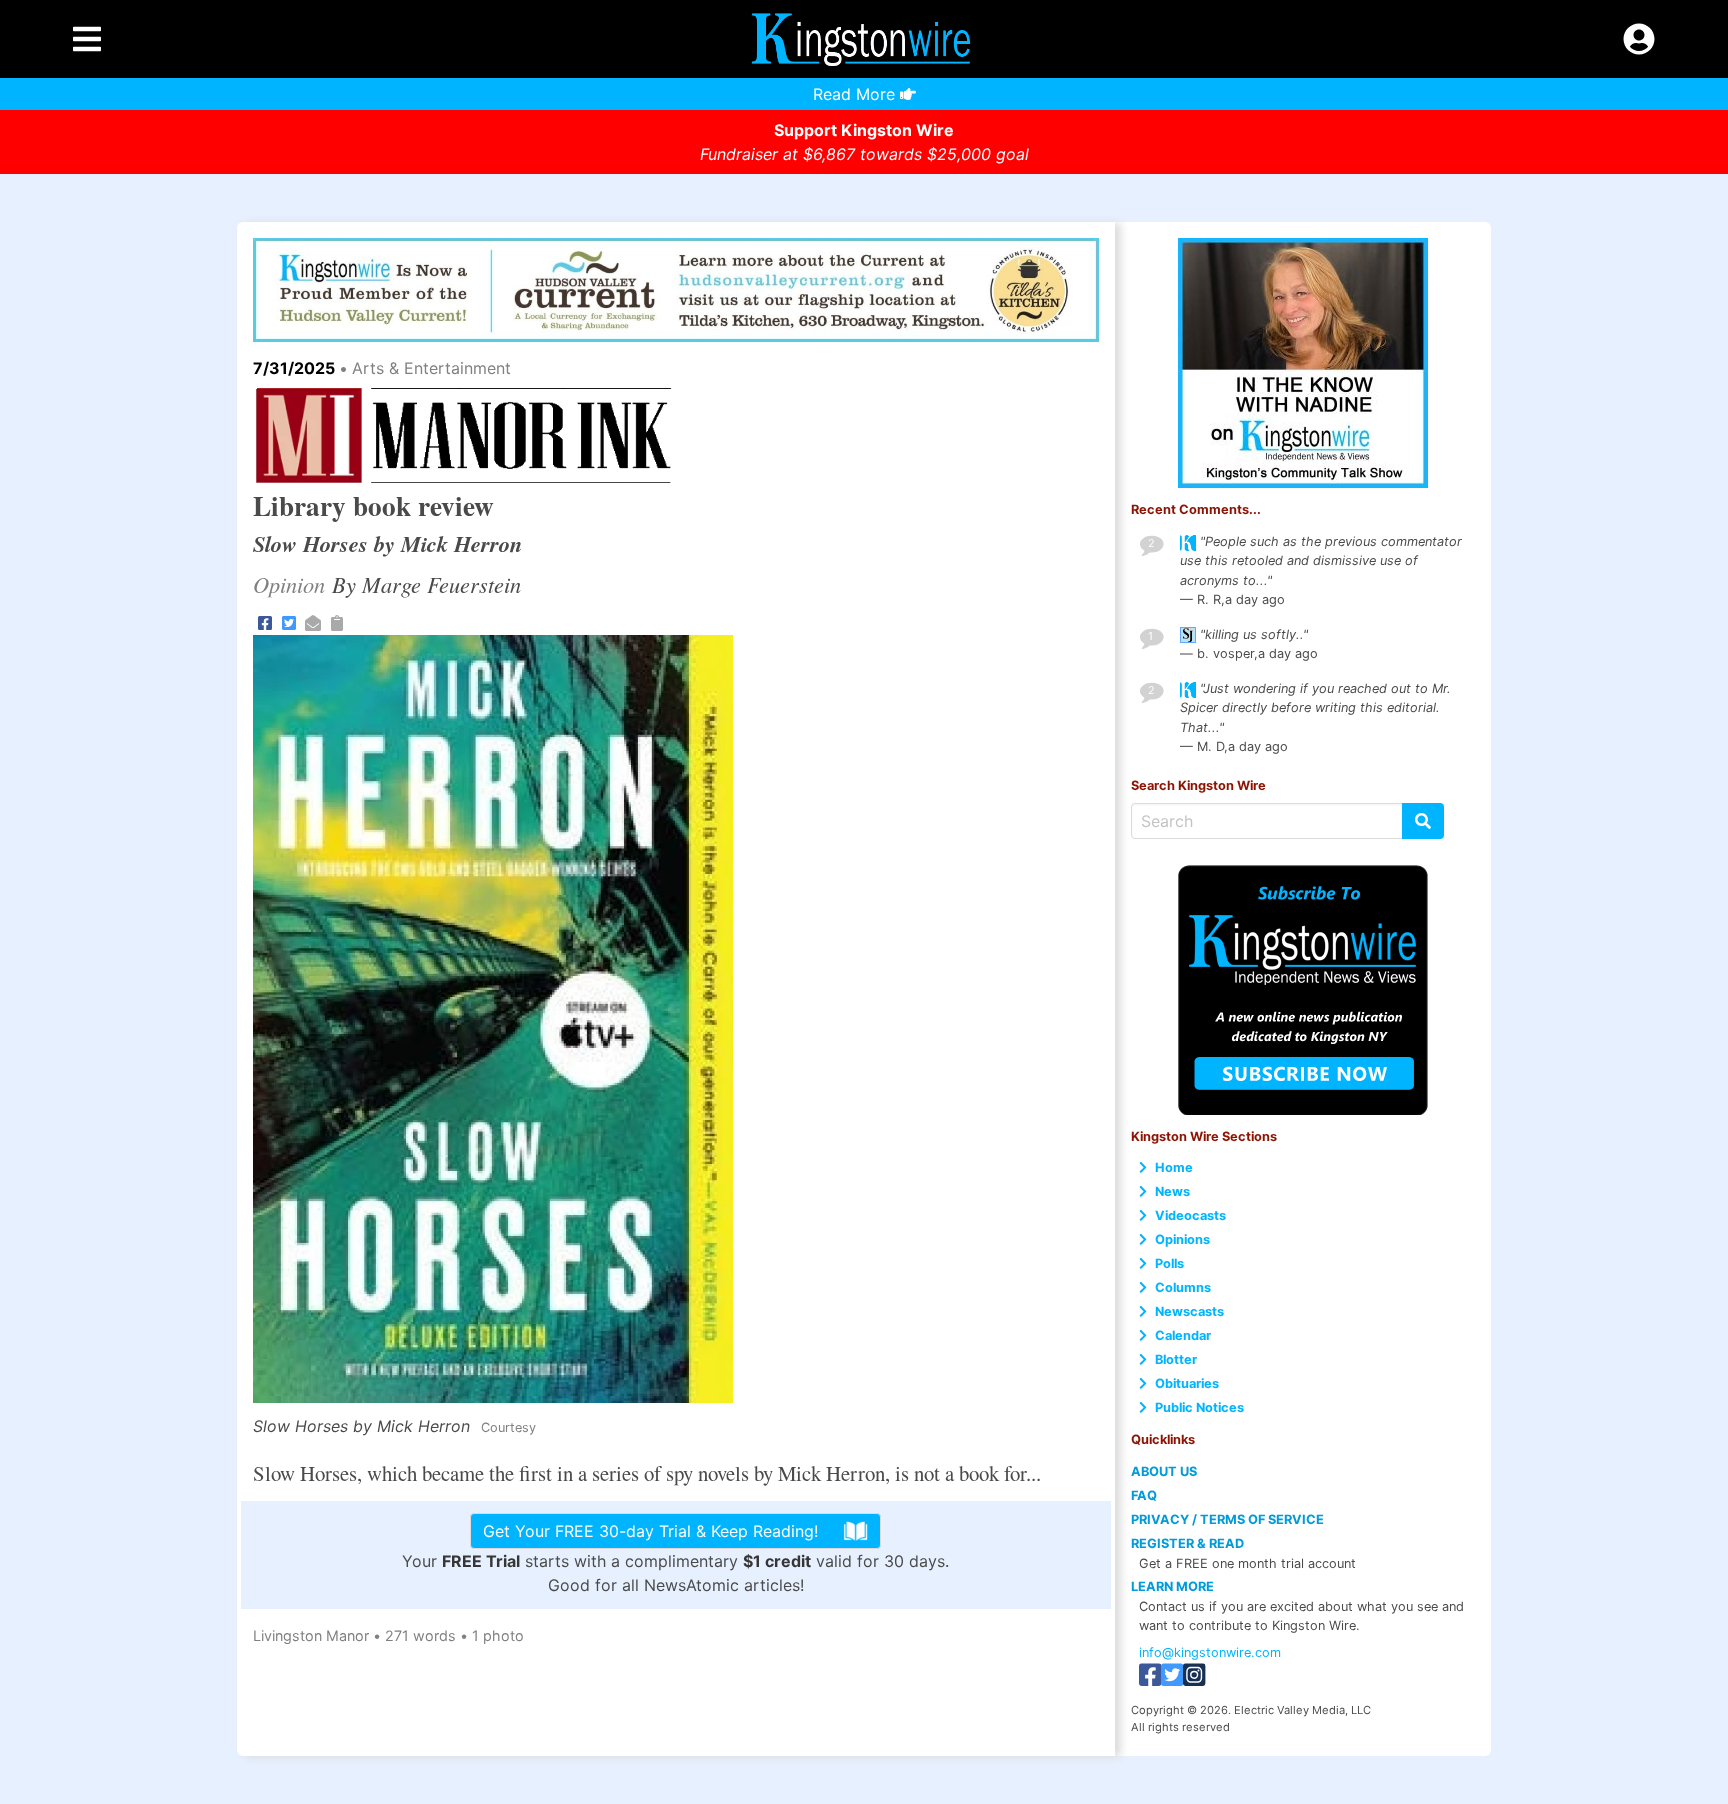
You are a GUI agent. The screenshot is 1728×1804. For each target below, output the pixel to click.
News (1172, 1191)
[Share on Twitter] (289, 622)
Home (1174, 1167)
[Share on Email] (313, 622)
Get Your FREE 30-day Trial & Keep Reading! (650, 1531)
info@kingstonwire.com (1210, 1652)
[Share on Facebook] (265, 622)
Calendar (1183, 1335)
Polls (1169, 1263)
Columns (1183, 1287)
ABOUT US (1164, 1471)
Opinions (1182, 1239)
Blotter (1176, 1359)
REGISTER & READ (1187, 1543)
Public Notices (1199, 1407)
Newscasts (1189, 1311)
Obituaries (1187, 1383)
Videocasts (1190, 1215)
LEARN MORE (1172, 1586)
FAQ (1144, 1495)
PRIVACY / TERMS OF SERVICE (1227, 1519)
